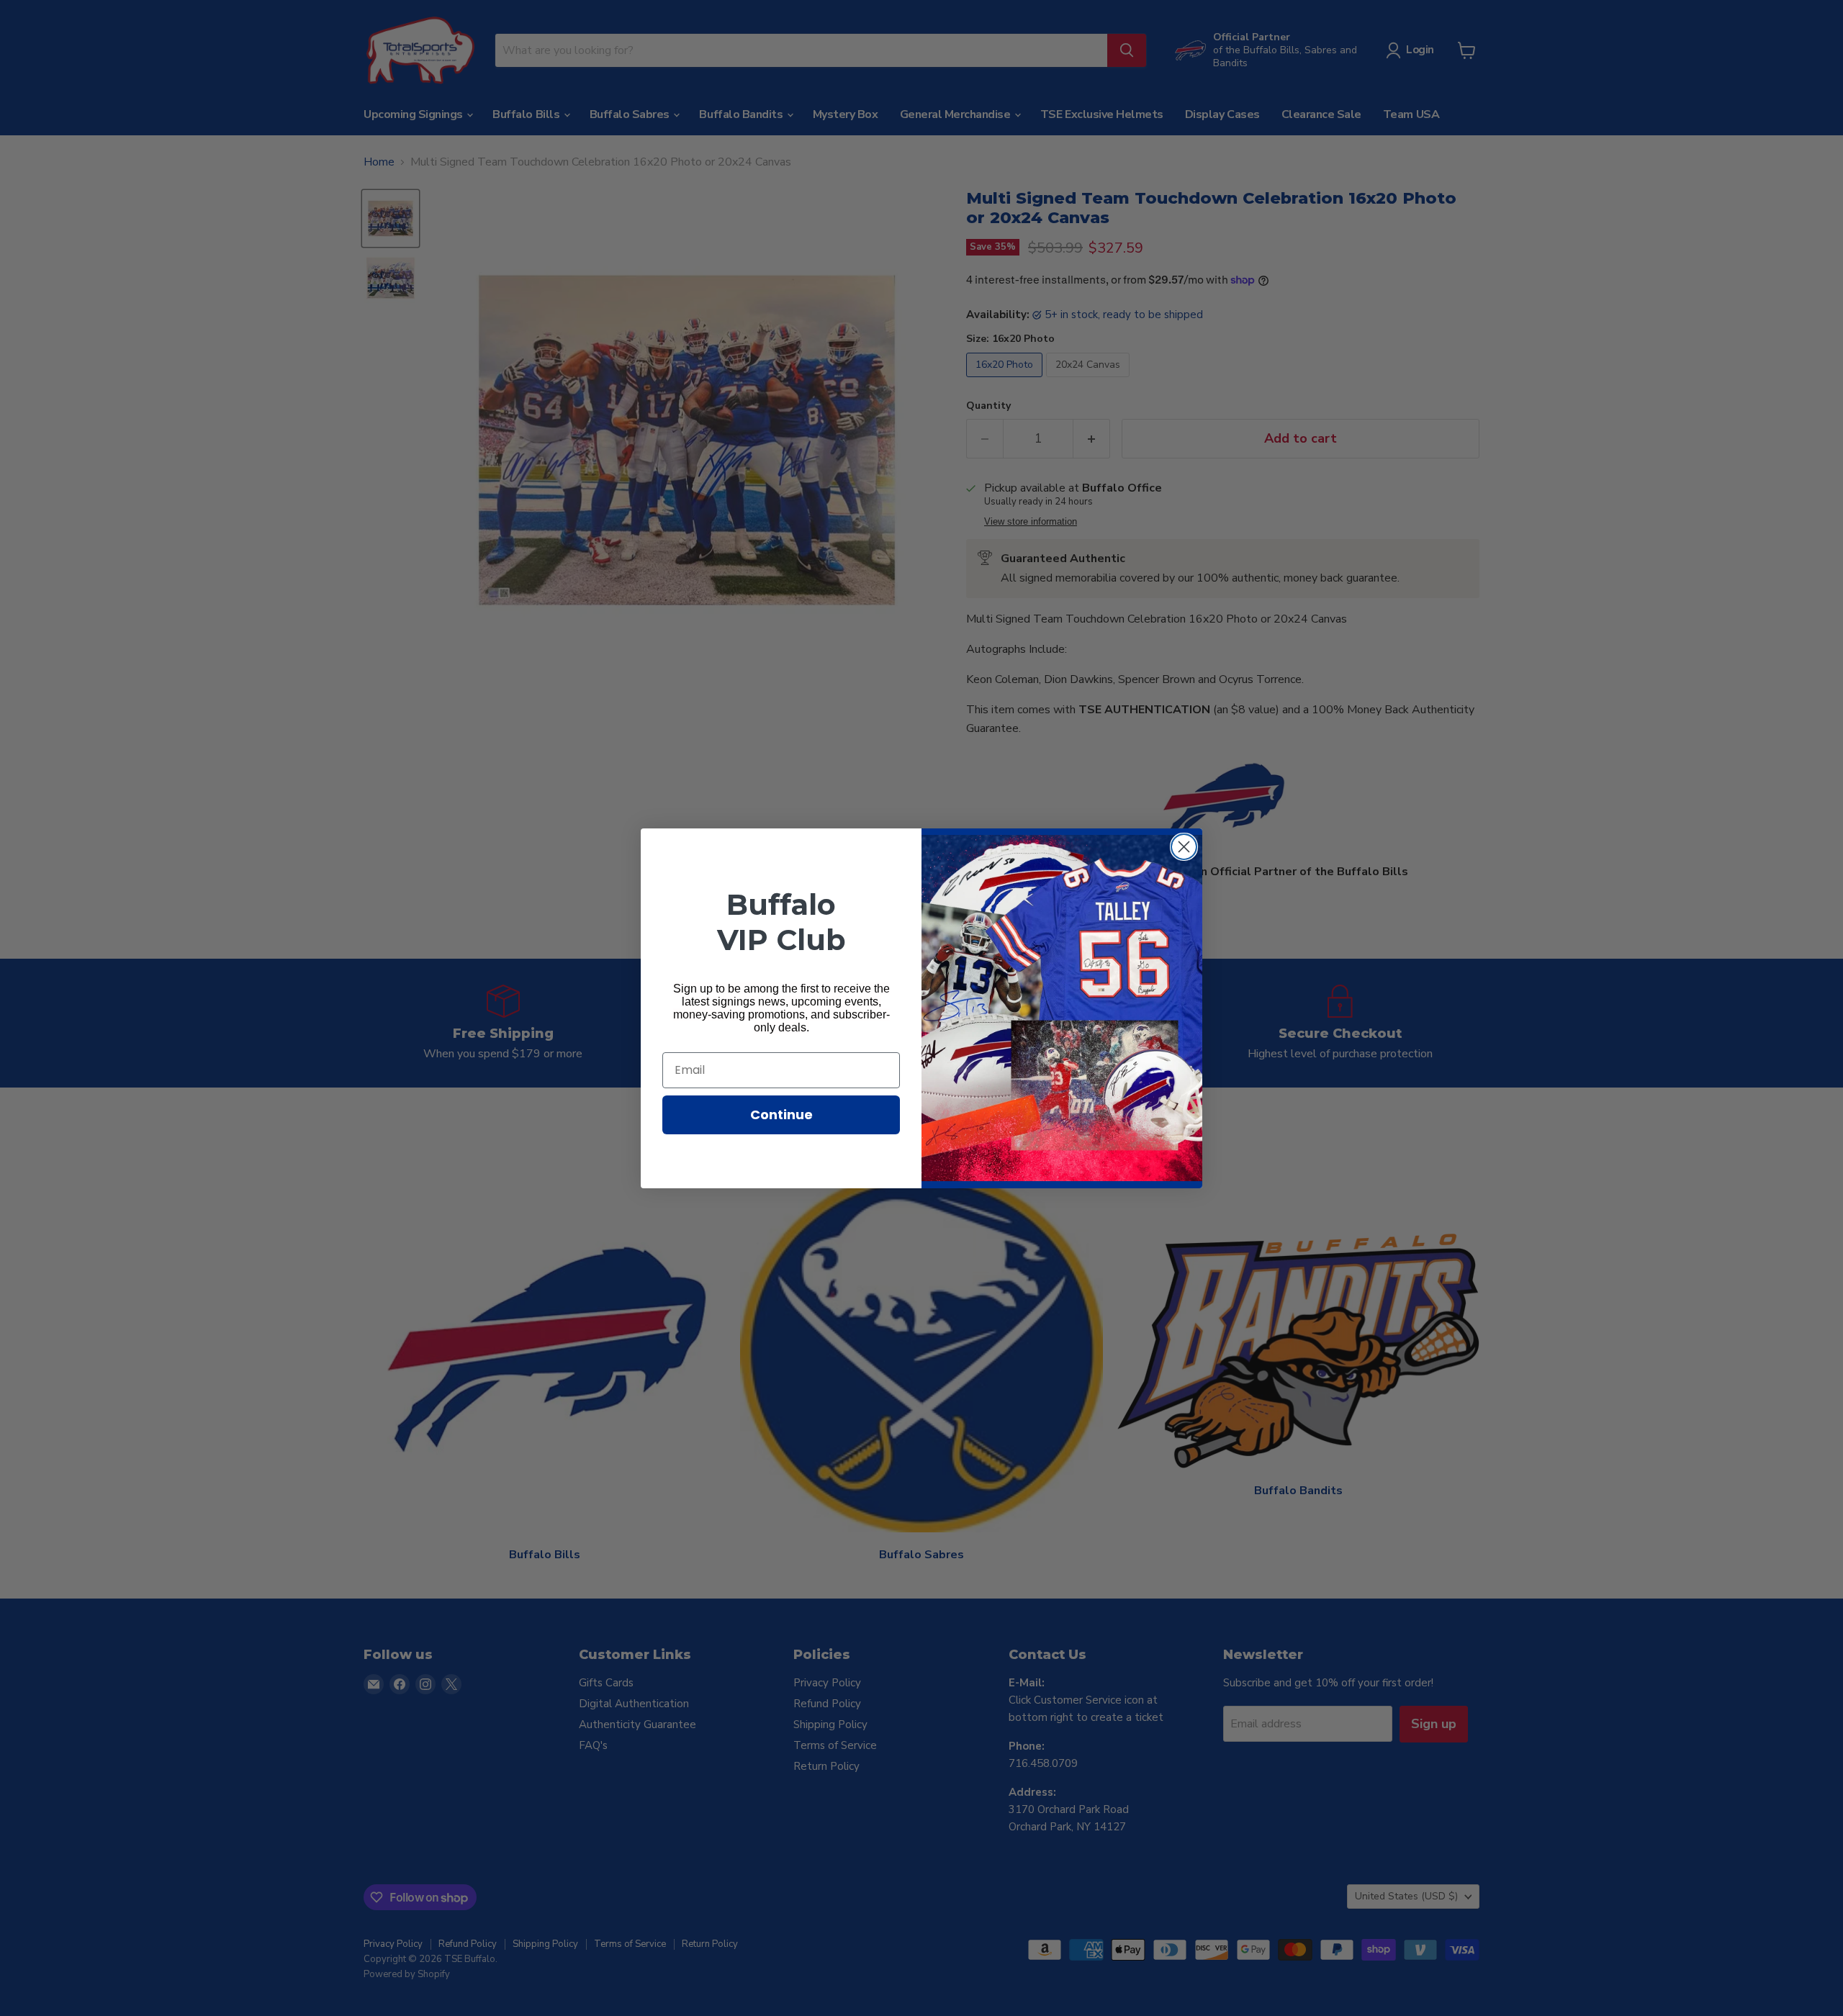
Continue (781, 1115)
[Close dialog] (1184, 847)
